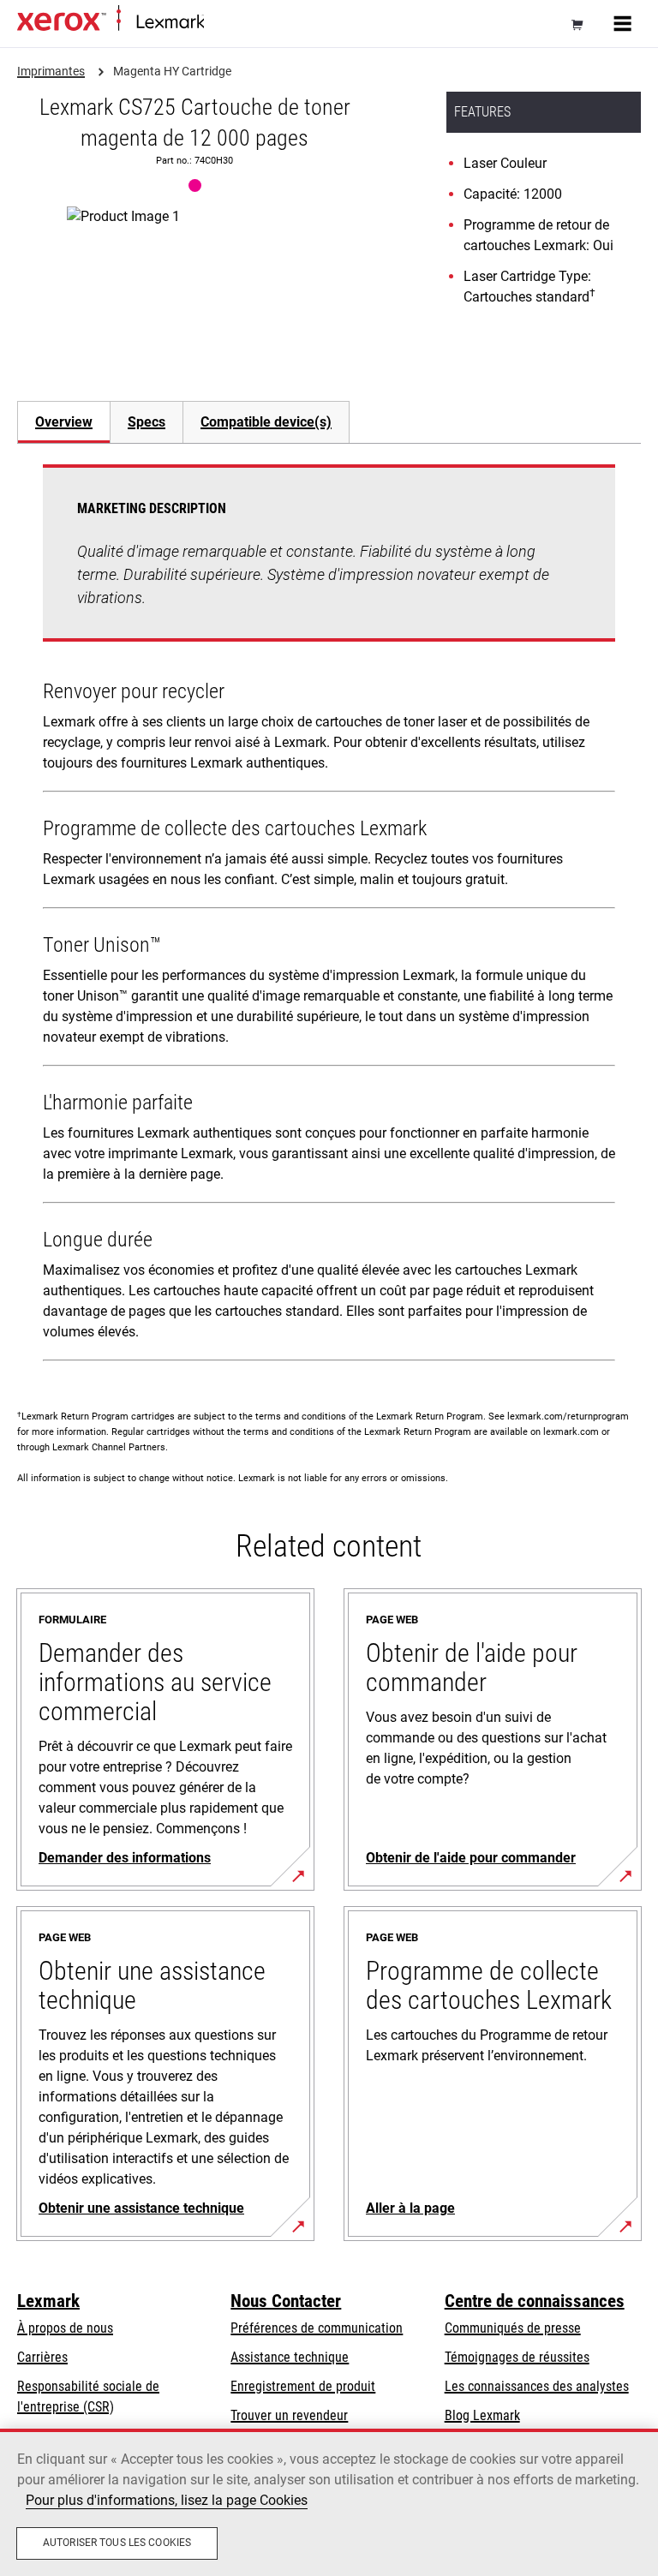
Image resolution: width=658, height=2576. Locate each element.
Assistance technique (290, 2357)
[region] (329, 2502)
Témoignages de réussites (517, 2357)
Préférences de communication (317, 2328)
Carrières (42, 2357)
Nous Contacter (286, 2301)
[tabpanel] (329, 916)
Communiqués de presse (513, 2328)
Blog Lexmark (482, 2415)
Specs (147, 422)
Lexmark (48, 2301)
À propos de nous (65, 2328)
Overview (64, 422)
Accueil (221, 23)
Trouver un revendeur (289, 2415)
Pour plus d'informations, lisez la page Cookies (167, 2500)
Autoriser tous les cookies (117, 2543)
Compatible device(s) (266, 422)
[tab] (63, 422)
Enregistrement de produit (303, 2386)
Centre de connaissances (535, 2301)
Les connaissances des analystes (537, 2386)
